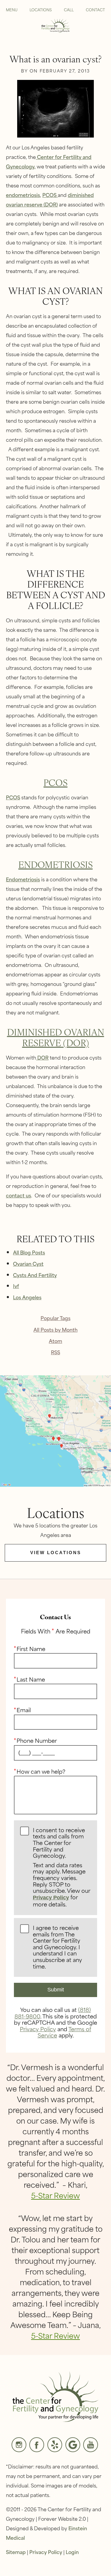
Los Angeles (27, 1297)
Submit (56, 1990)
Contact (95, 10)
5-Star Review (55, 2195)
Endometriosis (55, 864)
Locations (41, 10)
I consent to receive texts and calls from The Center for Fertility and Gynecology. (61, 1868)
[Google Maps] (73, 2445)
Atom (55, 1341)
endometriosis (23, 195)
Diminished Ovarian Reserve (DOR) (56, 1037)
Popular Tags (55, 1318)
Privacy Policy (51, 1898)
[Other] (55, 2445)
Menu (12, 10)
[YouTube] (91, 2445)
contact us (18, 1195)
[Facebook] (37, 2445)
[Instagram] (19, 2445)
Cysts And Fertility (35, 1275)
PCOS (50, 195)
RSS (55, 1352)
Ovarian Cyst (28, 1263)
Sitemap (16, 2552)
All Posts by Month (55, 1329)
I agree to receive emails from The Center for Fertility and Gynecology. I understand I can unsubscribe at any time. (57, 1947)
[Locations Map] (55, 1430)
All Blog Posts (29, 1252)
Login (72, 2552)
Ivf (16, 1286)
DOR (42, 1057)
